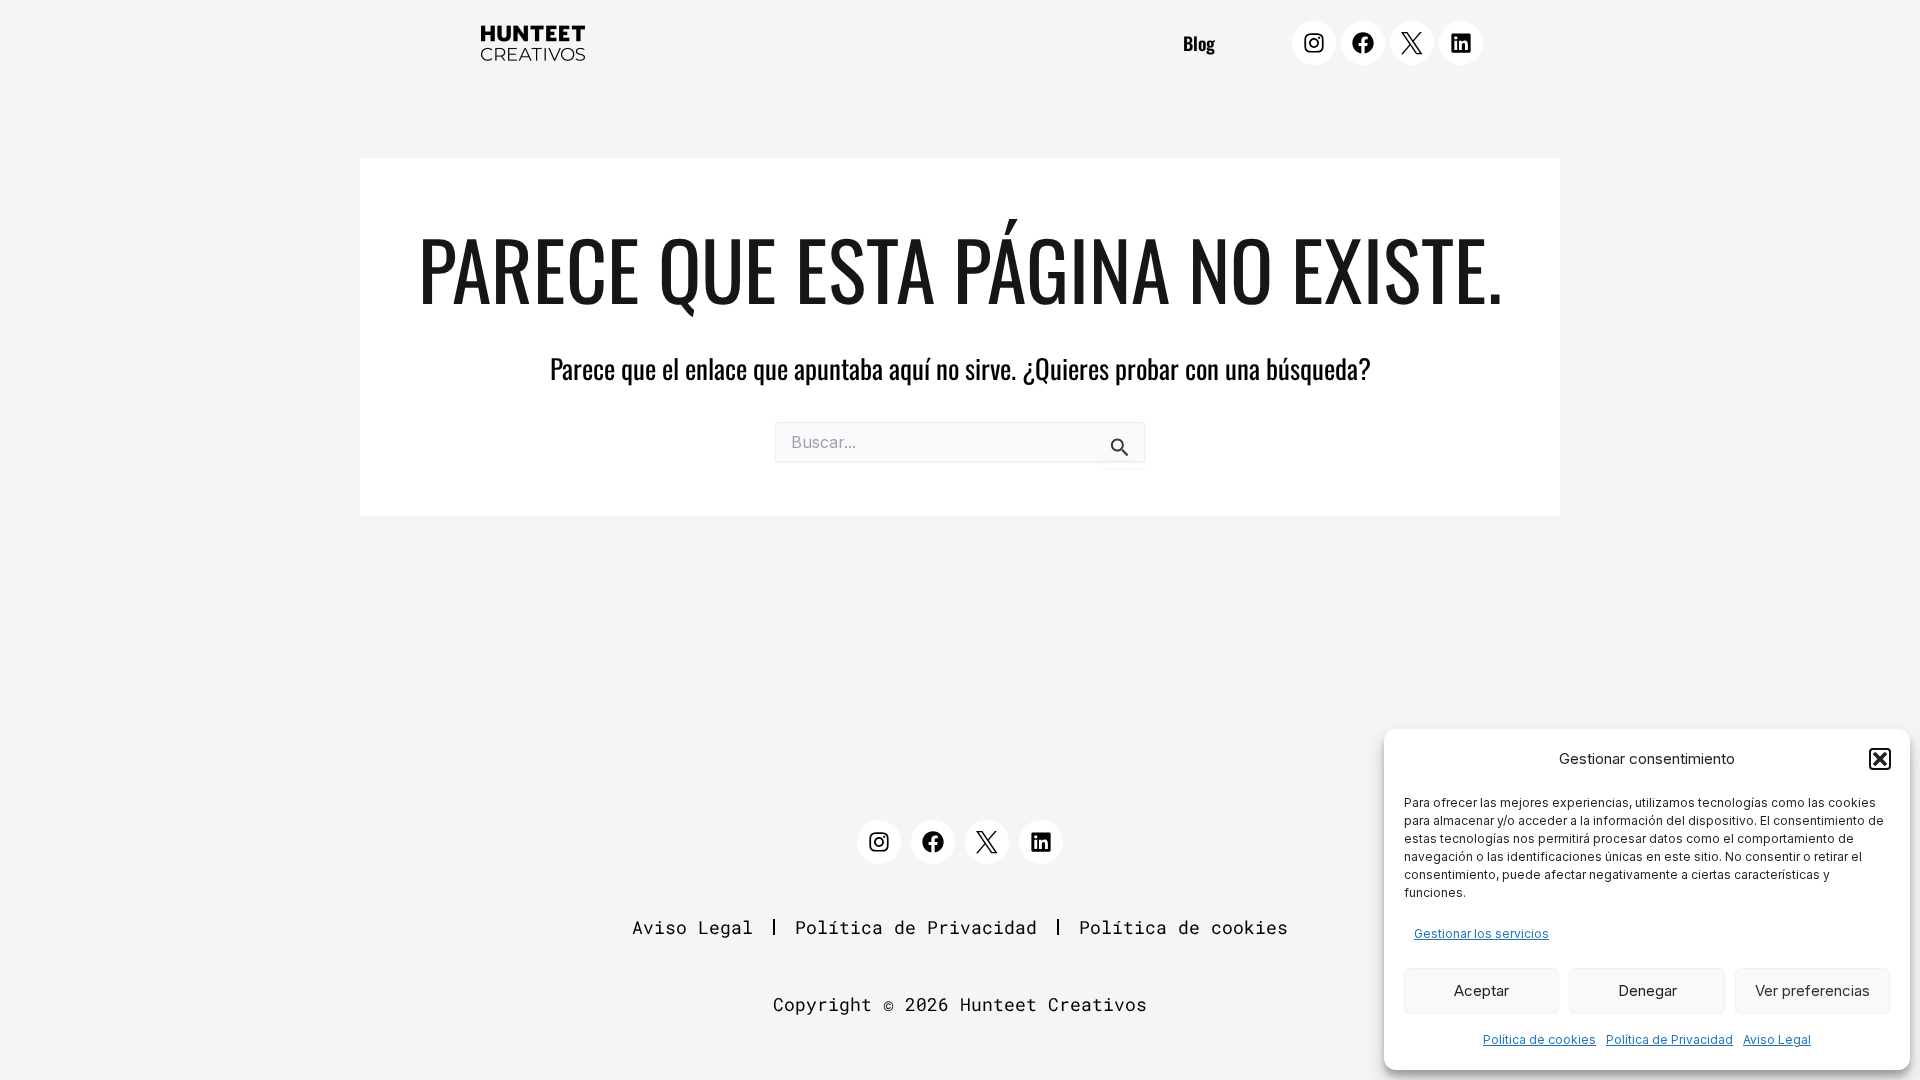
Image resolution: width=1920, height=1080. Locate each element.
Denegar (1647, 990)
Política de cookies (1539, 1039)
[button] (1880, 759)
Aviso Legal (1777, 1039)
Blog (1199, 43)
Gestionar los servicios (1481, 933)
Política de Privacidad (1669, 1039)
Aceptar (1481, 990)
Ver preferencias (1812, 990)
